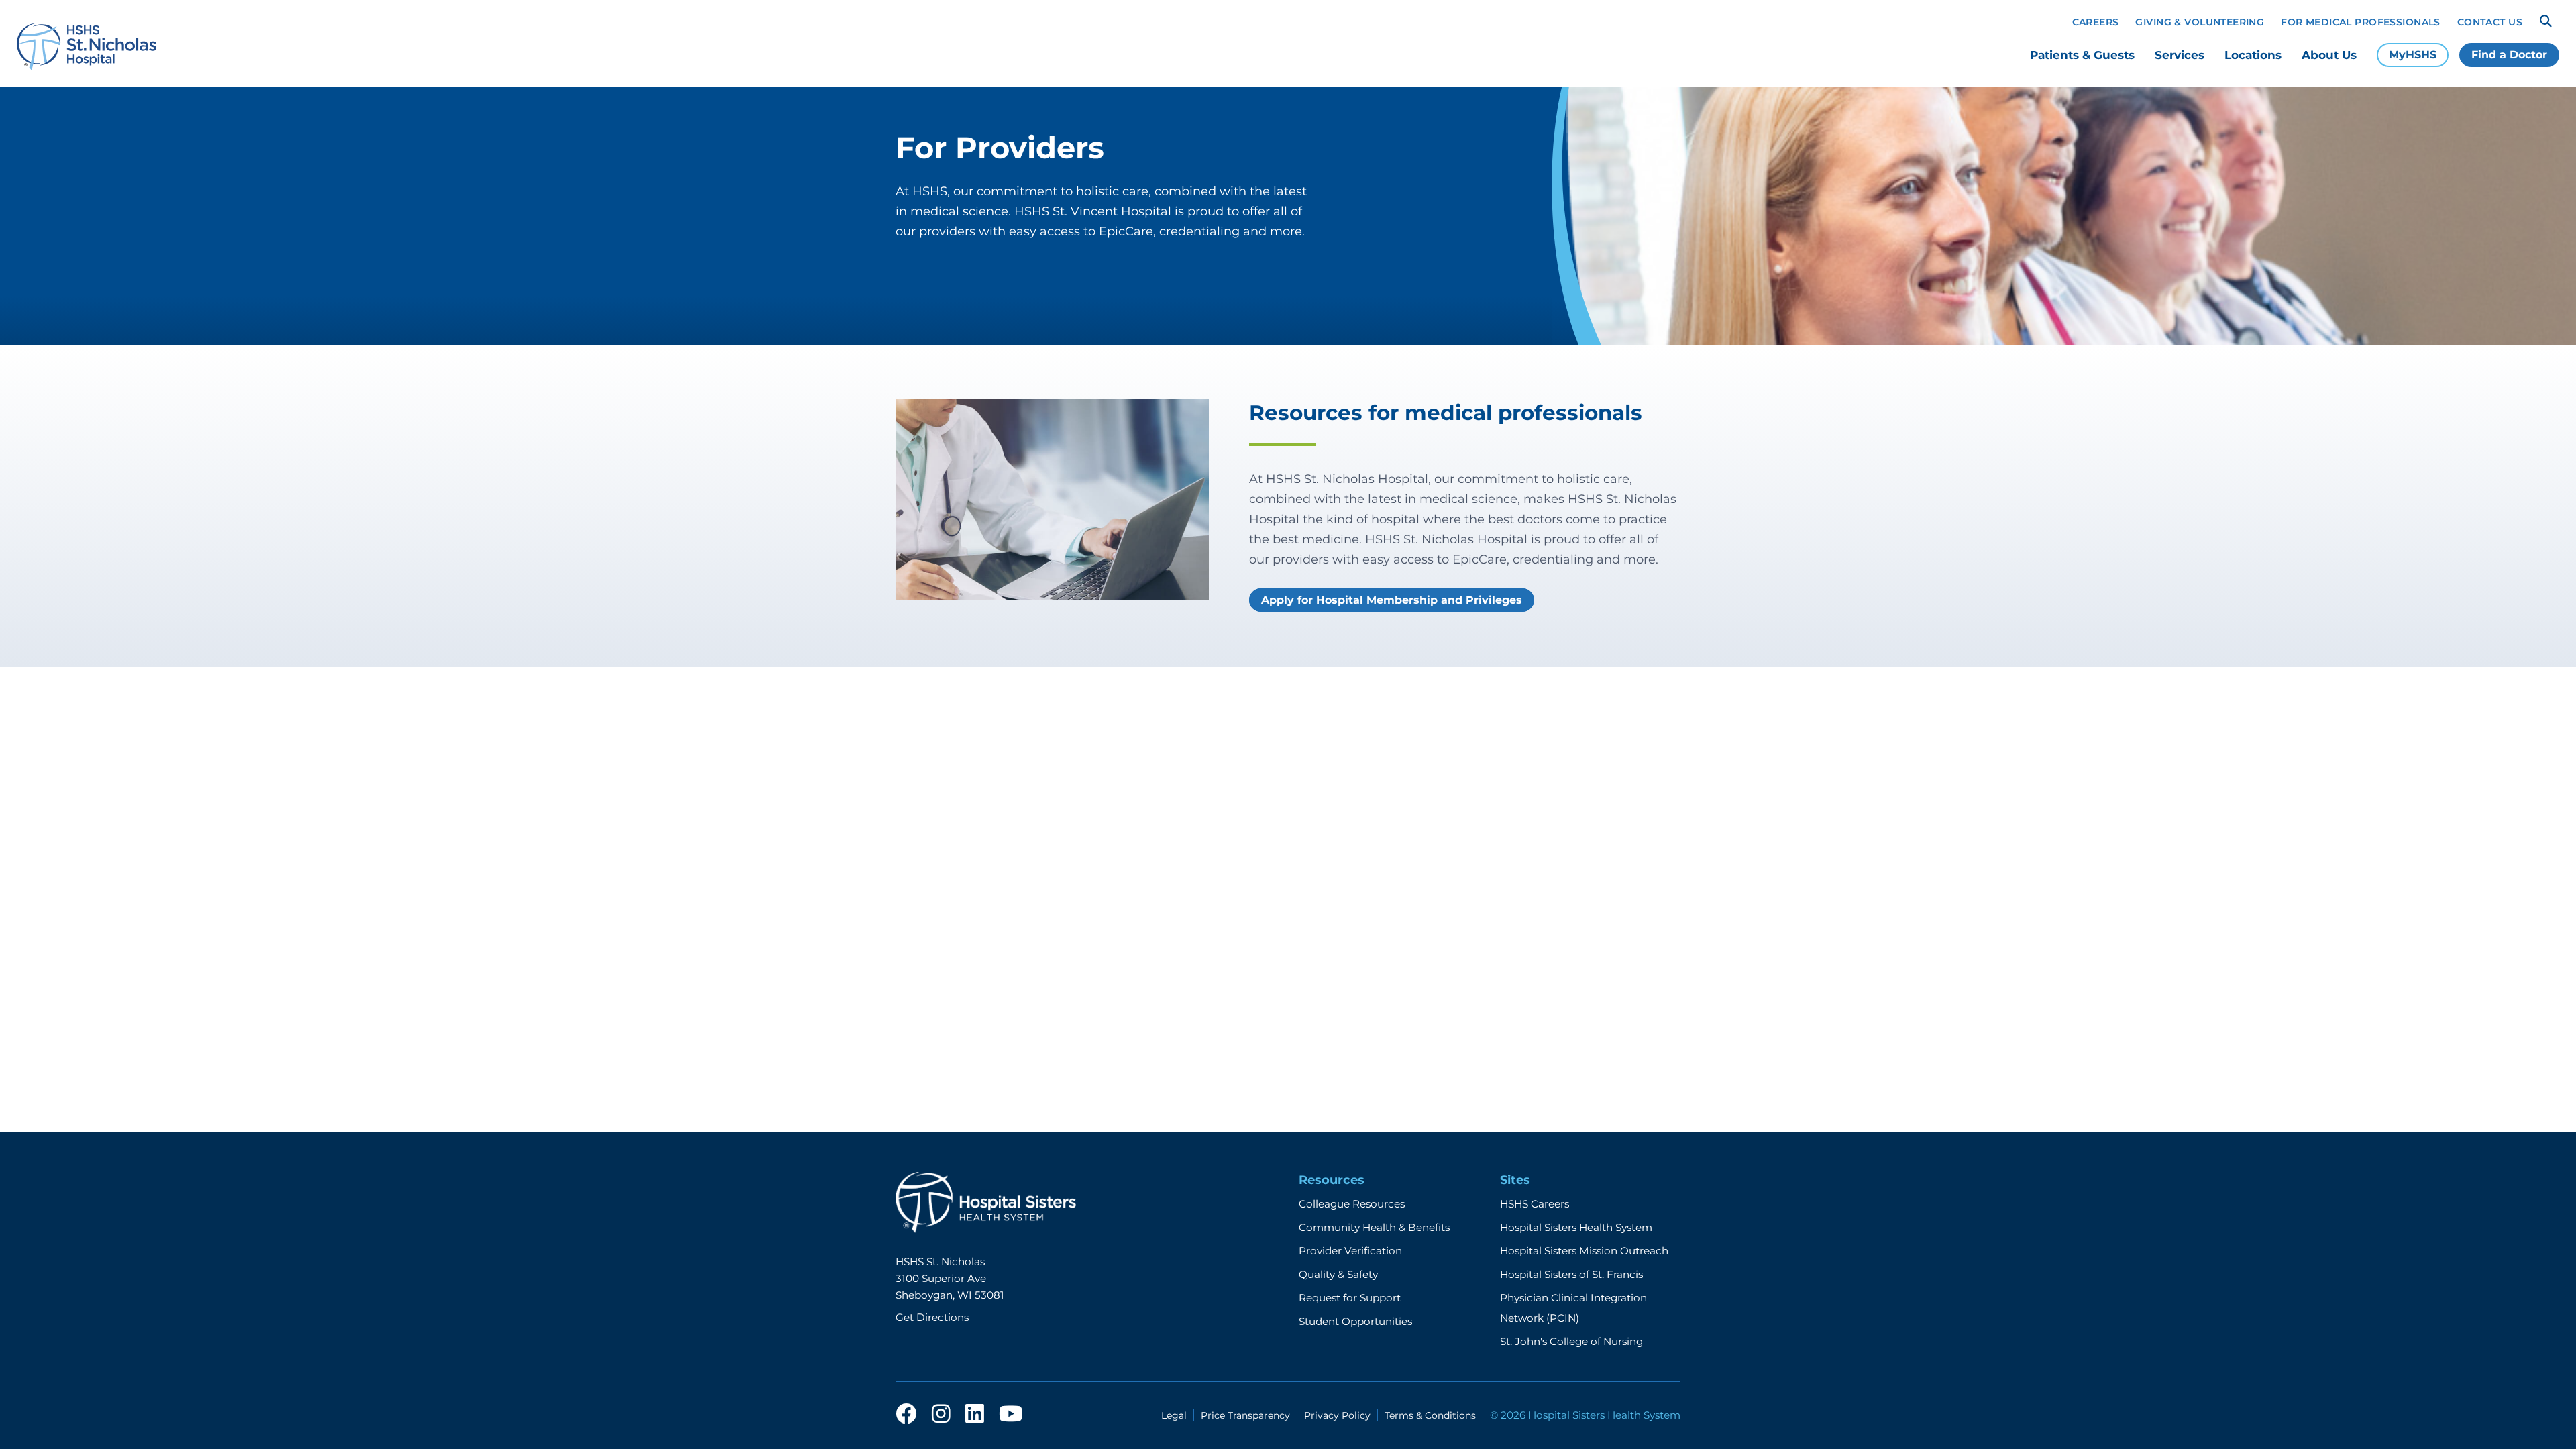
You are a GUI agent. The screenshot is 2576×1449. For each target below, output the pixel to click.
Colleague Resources (1352, 1204)
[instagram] (941, 1415)
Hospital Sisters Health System (1576, 1227)
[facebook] (906, 1415)
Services (2180, 55)
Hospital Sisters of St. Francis (1571, 1274)
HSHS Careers (1535, 1204)
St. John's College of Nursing (1571, 1341)
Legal (1174, 1415)
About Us (2329, 55)
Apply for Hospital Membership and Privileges (1392, 600)
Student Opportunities (1355, 1321)
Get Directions (932, 1317)
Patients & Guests (2082, 55)
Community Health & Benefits (1374, 1227)
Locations (2253, 55)
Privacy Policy (1337, 1415)
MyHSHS (2413, 55)
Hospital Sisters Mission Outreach (1584, 1251)
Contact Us (2490, 22)
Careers (2096, 22)
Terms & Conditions (1430, 1415)
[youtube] (1011, 1415)
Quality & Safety (1338, 1274)
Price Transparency (1245, 1415)
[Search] (2546, 21)
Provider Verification (1350, 1251)
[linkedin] (975, 1415)
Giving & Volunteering (2200, 22)
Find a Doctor (2509, 55)
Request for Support (1350, 1298)
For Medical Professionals (2361, 22)
